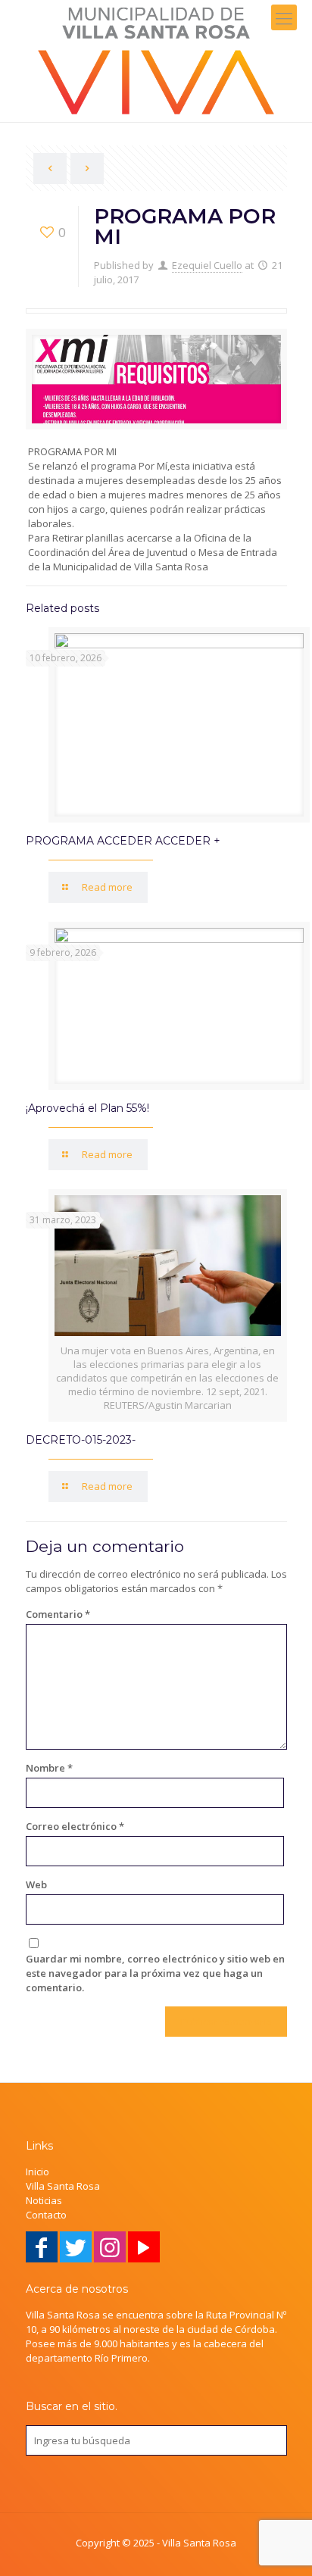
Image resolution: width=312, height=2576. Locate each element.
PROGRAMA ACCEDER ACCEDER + (123, 841)
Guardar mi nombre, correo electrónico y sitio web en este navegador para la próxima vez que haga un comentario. (155, 1973)
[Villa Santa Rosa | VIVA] (156, 61)
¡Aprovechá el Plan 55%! (87, 1108)
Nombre (49, 1768)
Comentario (58, 1614)
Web (36, 1884)
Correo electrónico (75, 1826)
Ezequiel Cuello (207, 265)
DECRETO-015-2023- (81, 1440)
